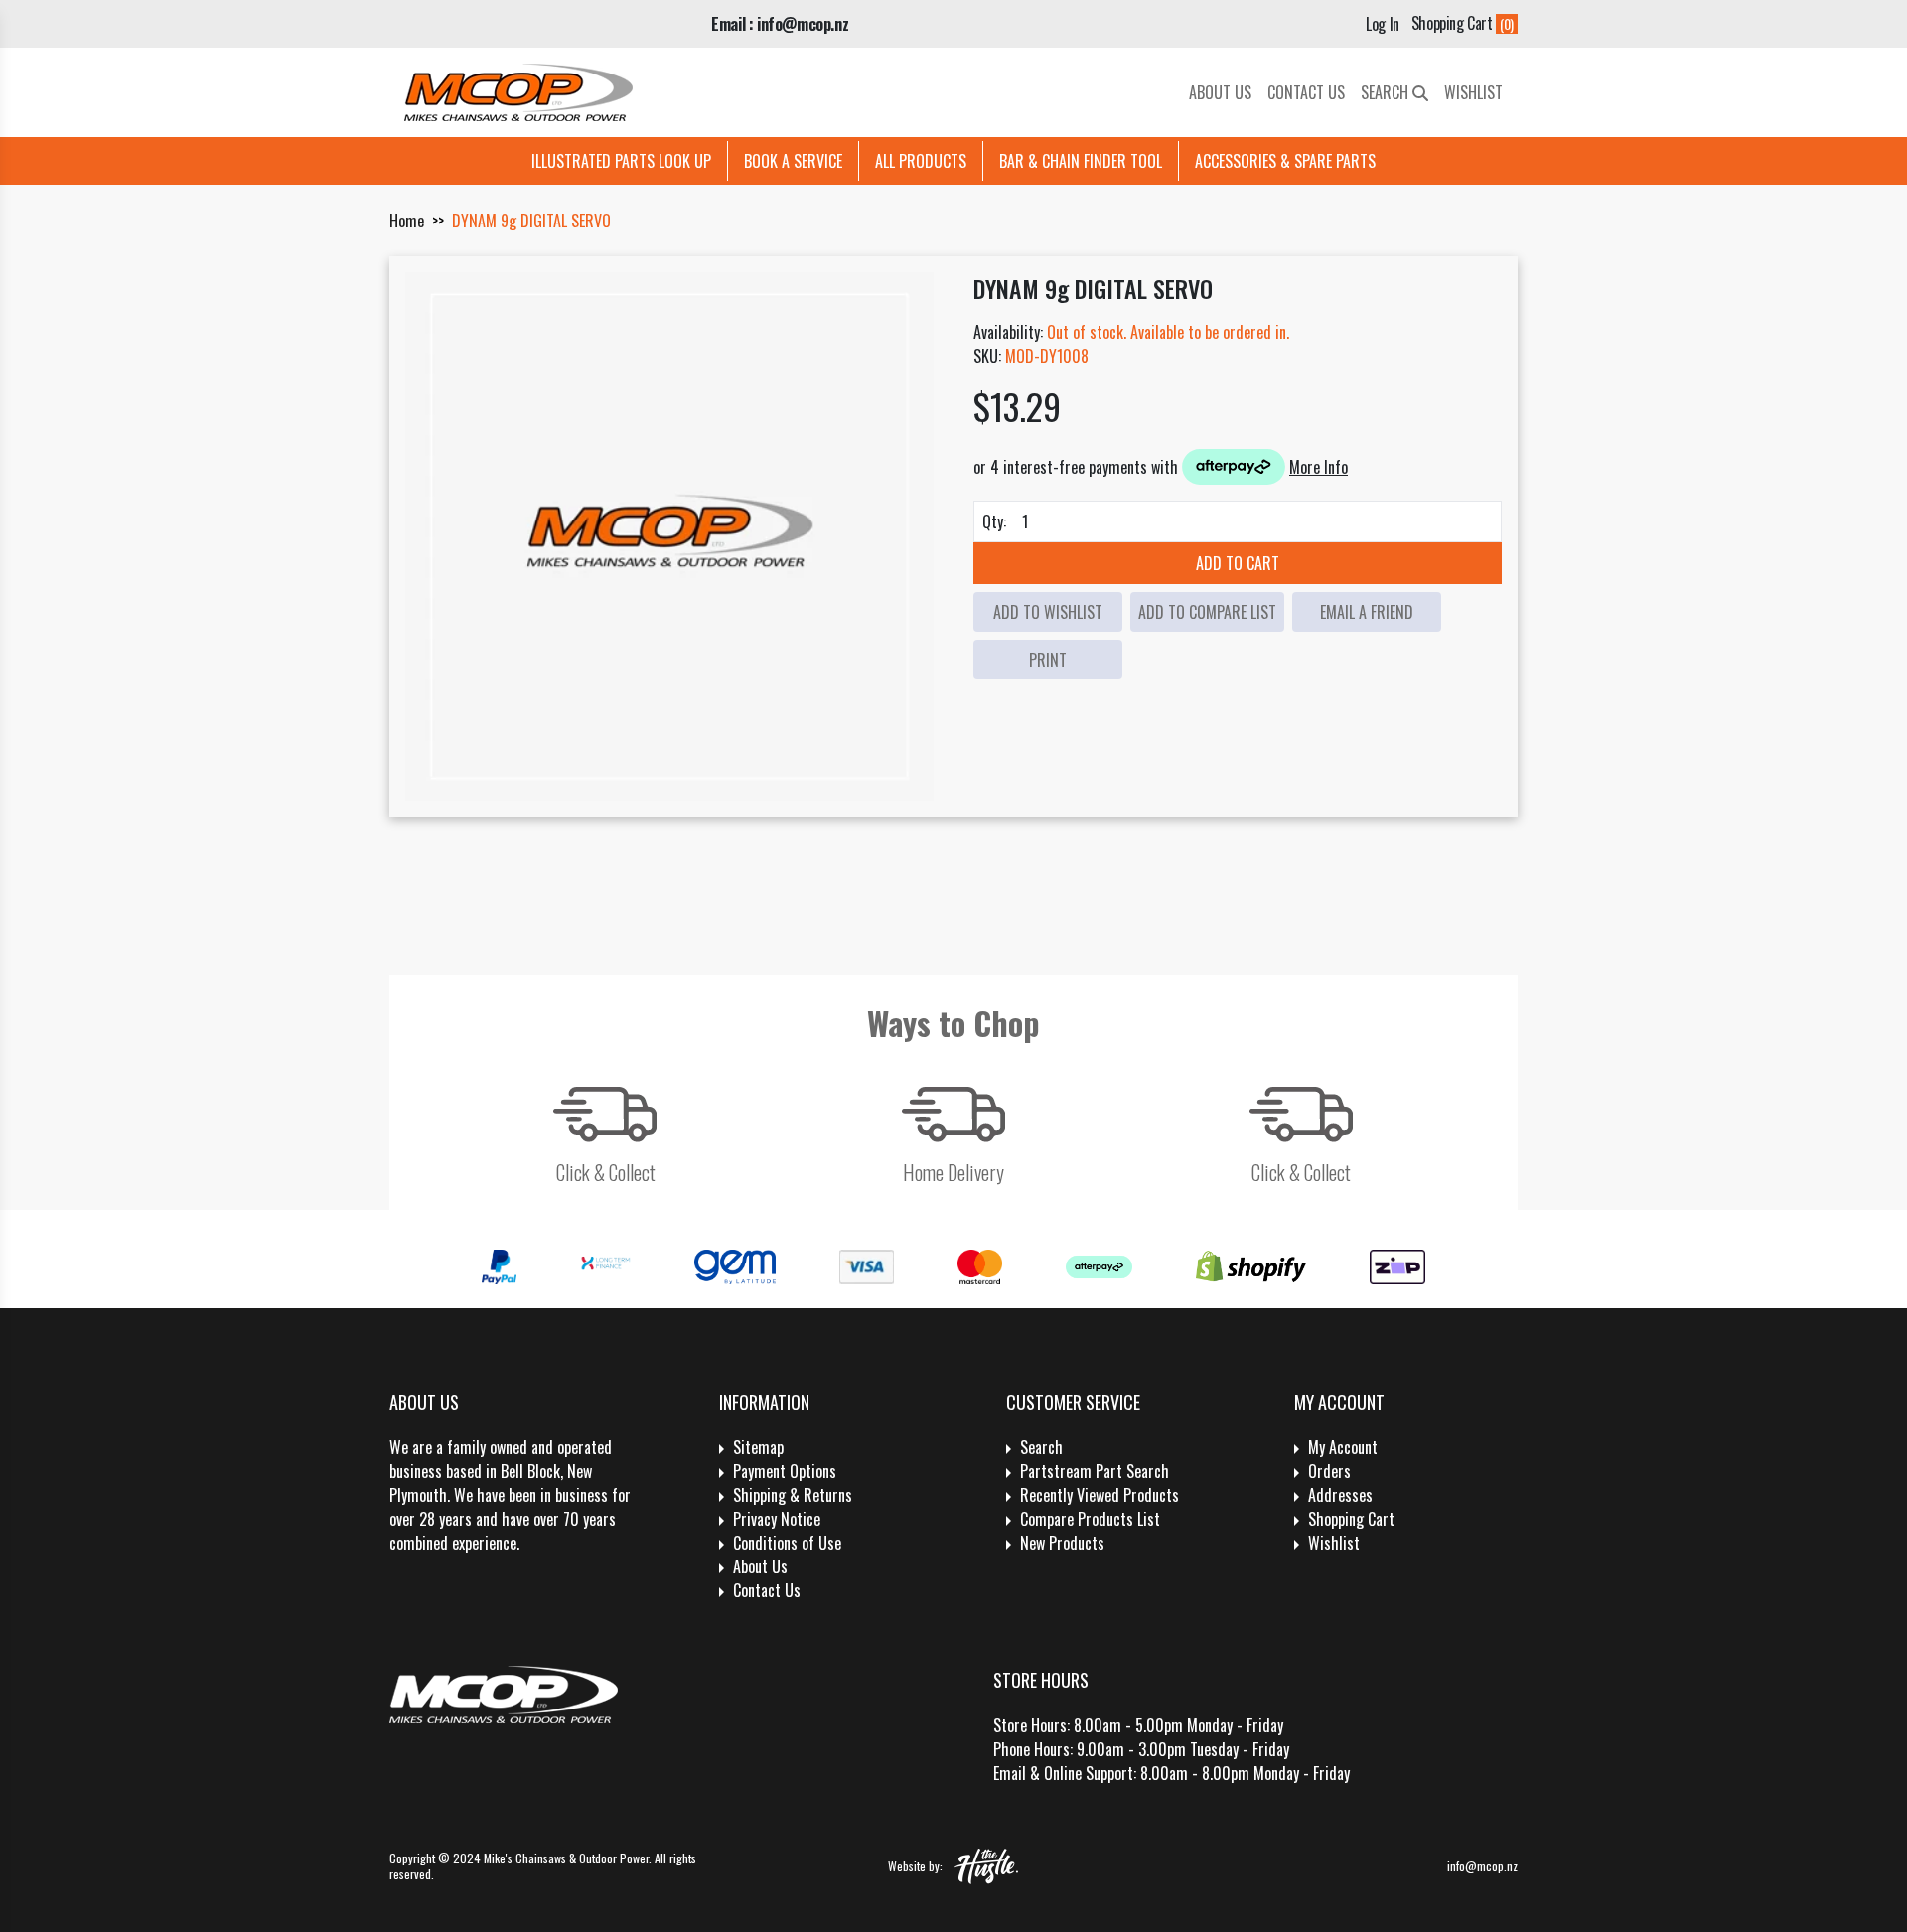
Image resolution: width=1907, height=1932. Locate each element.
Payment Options (785, 1471)
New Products (1062, 1543)
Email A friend (1367, 612)
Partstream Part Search (1095, 1471)
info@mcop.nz (1482, 1866)
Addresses (1340, 1495)
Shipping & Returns (793, 1495)
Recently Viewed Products (1100, 1495)
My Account (1343, 1447)
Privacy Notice (777, 1519)
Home (407, 221)
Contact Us (1306, 92)
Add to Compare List (1207, 612)
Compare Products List (1090, 1519)
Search (1387, 92)
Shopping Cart (1351, 1519)
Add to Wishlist (1048, 612)
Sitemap (758, 1447)
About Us (1220, 92)
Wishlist (1473, 92)
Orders (1329, 1471)
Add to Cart (1238, 563)
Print (1048, 660)
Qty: (994, 521)
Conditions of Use (787, 1543)
